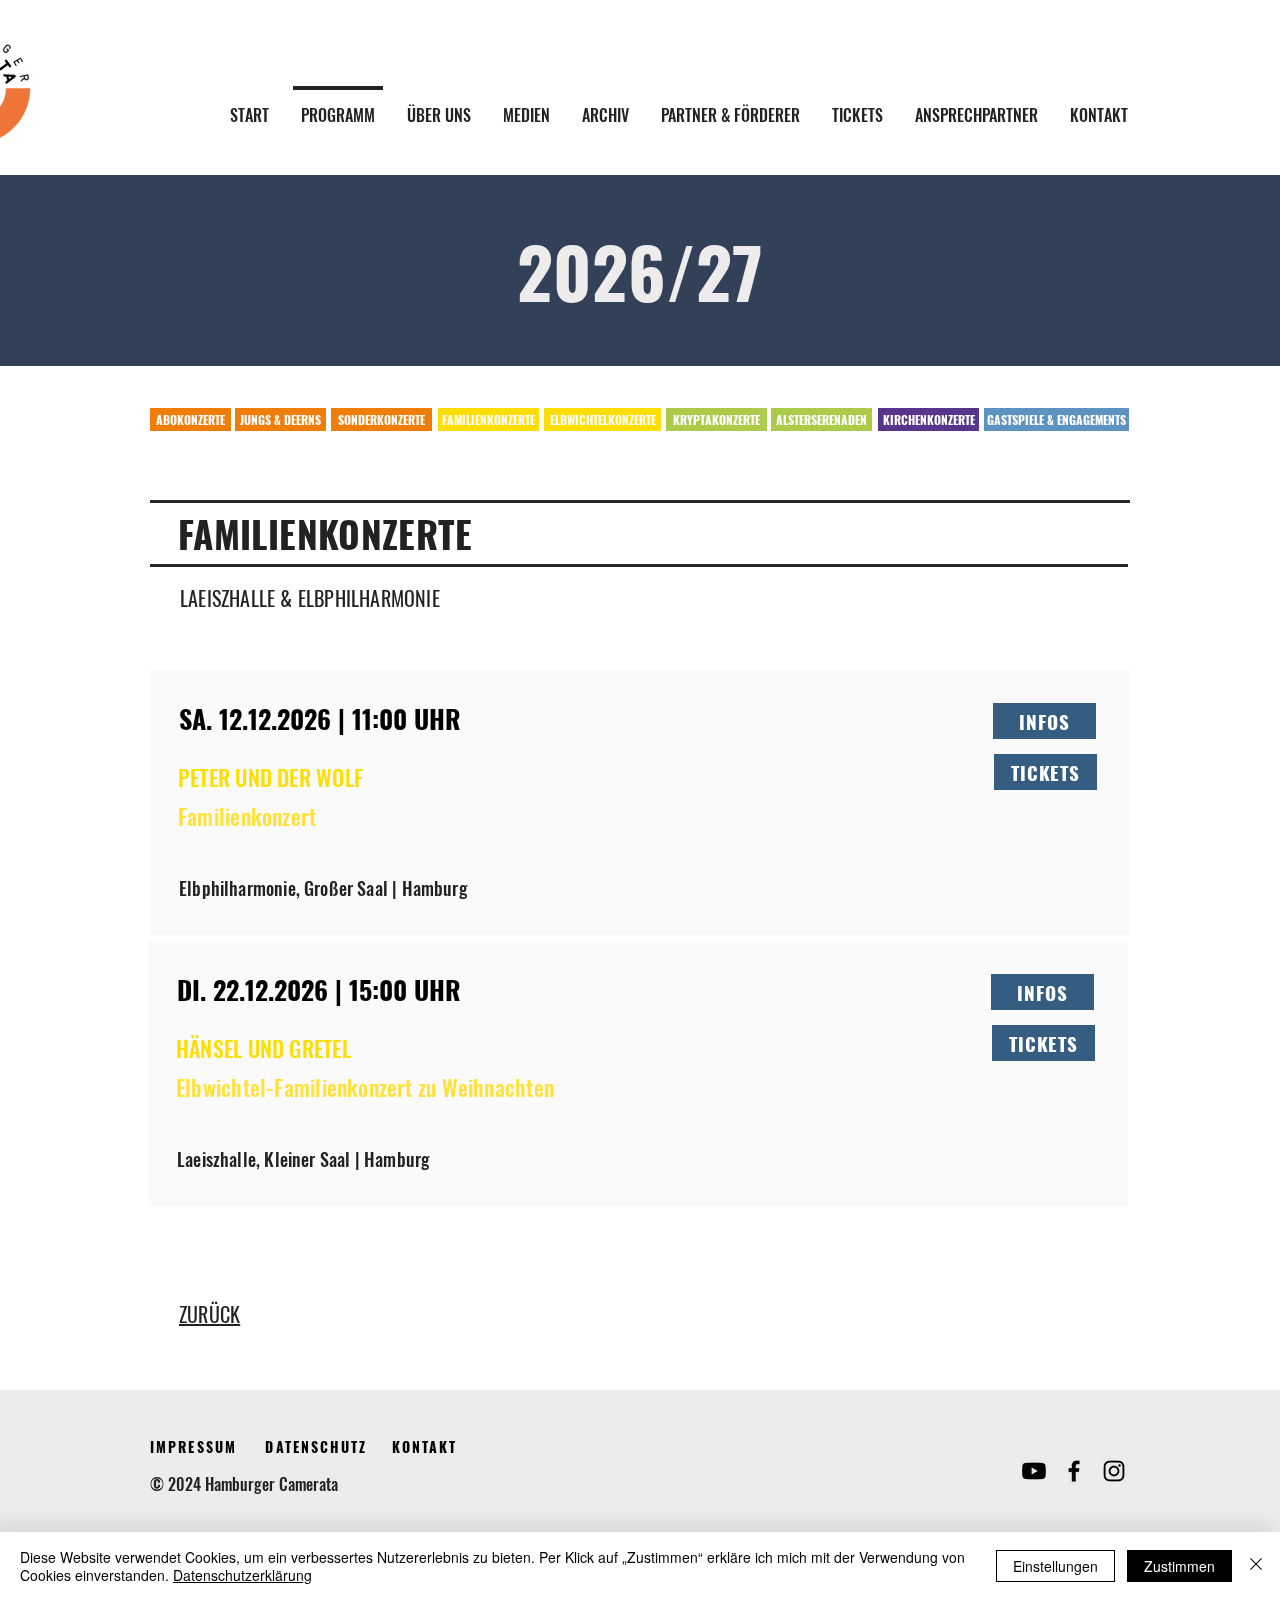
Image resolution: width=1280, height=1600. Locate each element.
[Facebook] (1074, 1471)
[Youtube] (1034, 1471)
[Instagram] (1114, 1471)
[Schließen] (1256, 1566)
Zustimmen (1179, 1566)
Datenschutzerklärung (242, 1575)
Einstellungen (1055, 1566)
